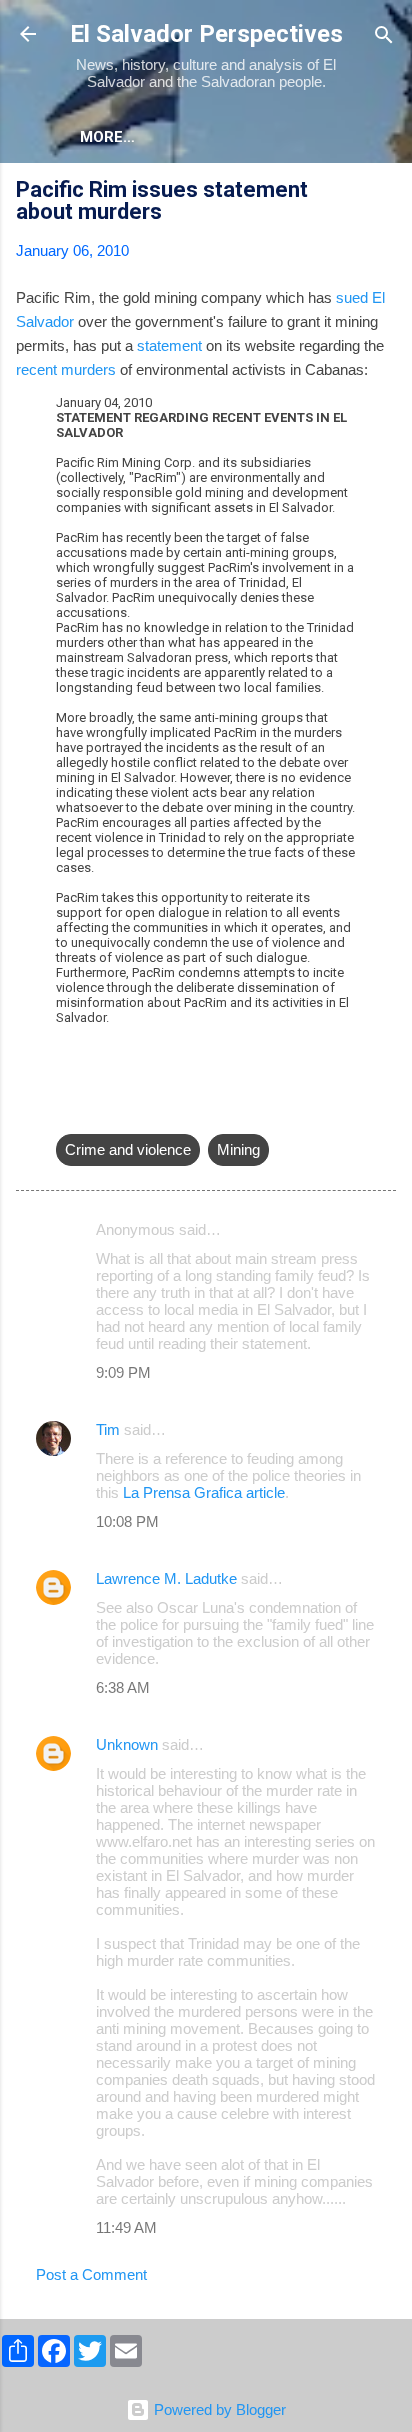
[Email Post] (68, 1109)
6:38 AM (123, 1687)
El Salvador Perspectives (206, 34)
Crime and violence (128, 1149)
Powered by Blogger (218, 2409)
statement (169, 345)
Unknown (127, 1744)
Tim (108, 1429)
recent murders (66, 369)
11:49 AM (126, 2227)
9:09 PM (123, 1372)
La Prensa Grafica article (204, 1492)
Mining (238, 1149)
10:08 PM (127, 1521)
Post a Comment (91, 2274)
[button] (384, 192)
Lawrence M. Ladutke (166, 1578)
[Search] (384, 36)
